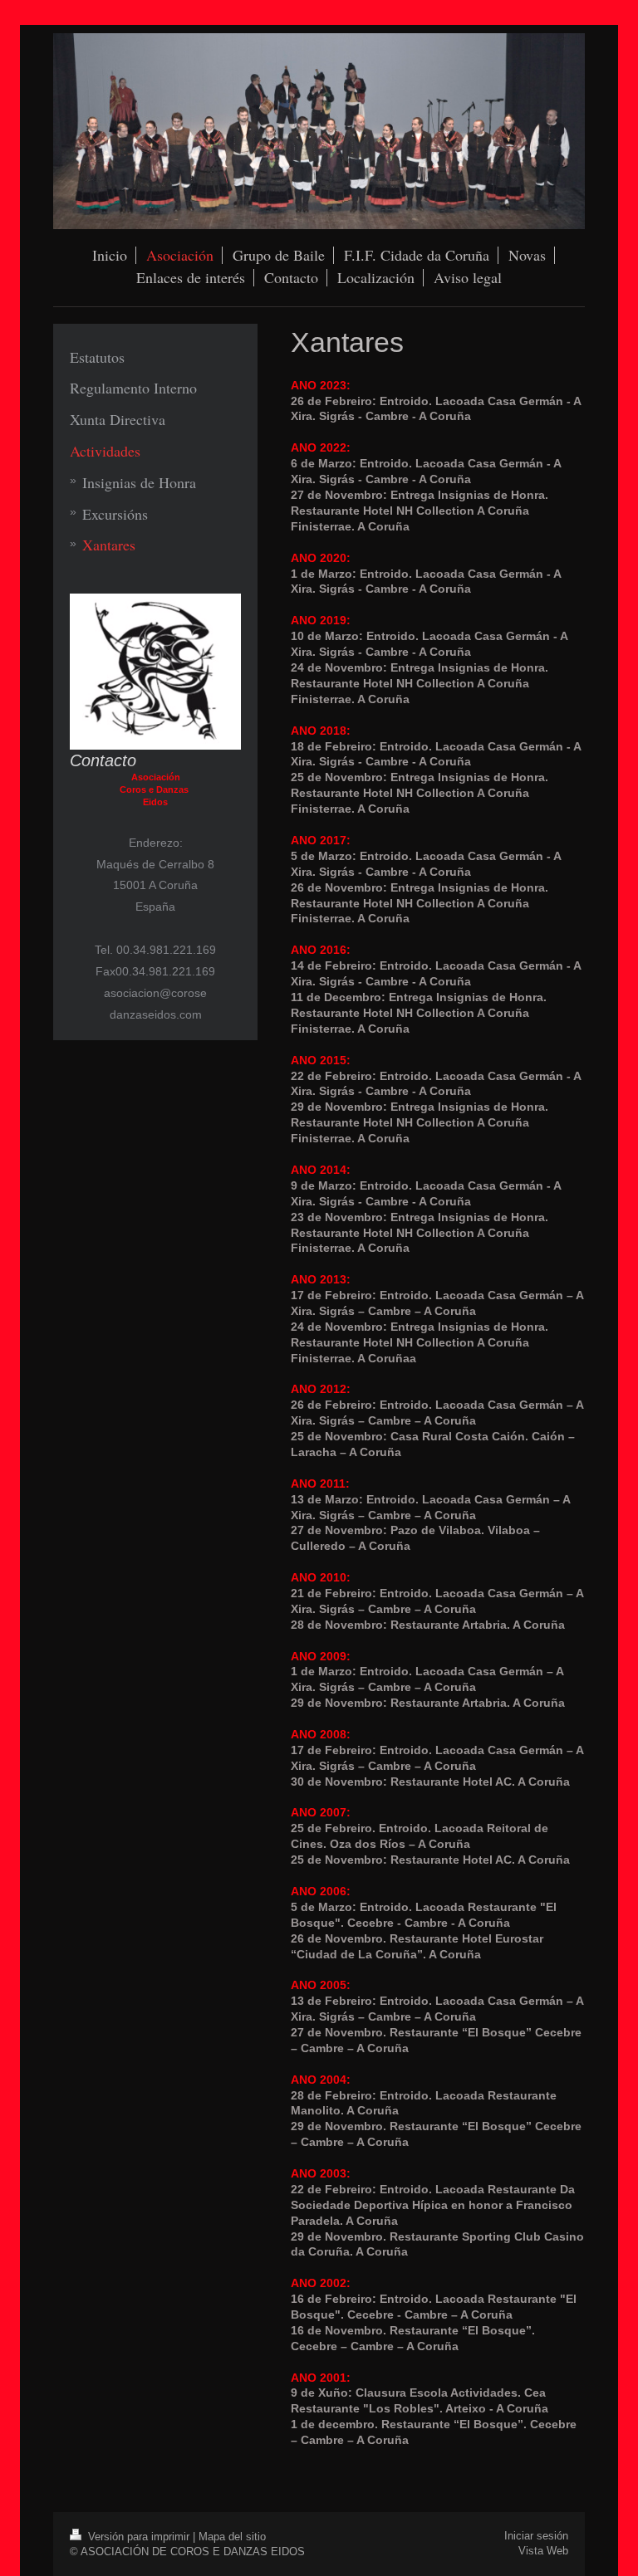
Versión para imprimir (139, 2537)
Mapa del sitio (232, 2537)
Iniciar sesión (536, 2536)
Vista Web (543, 2551)
